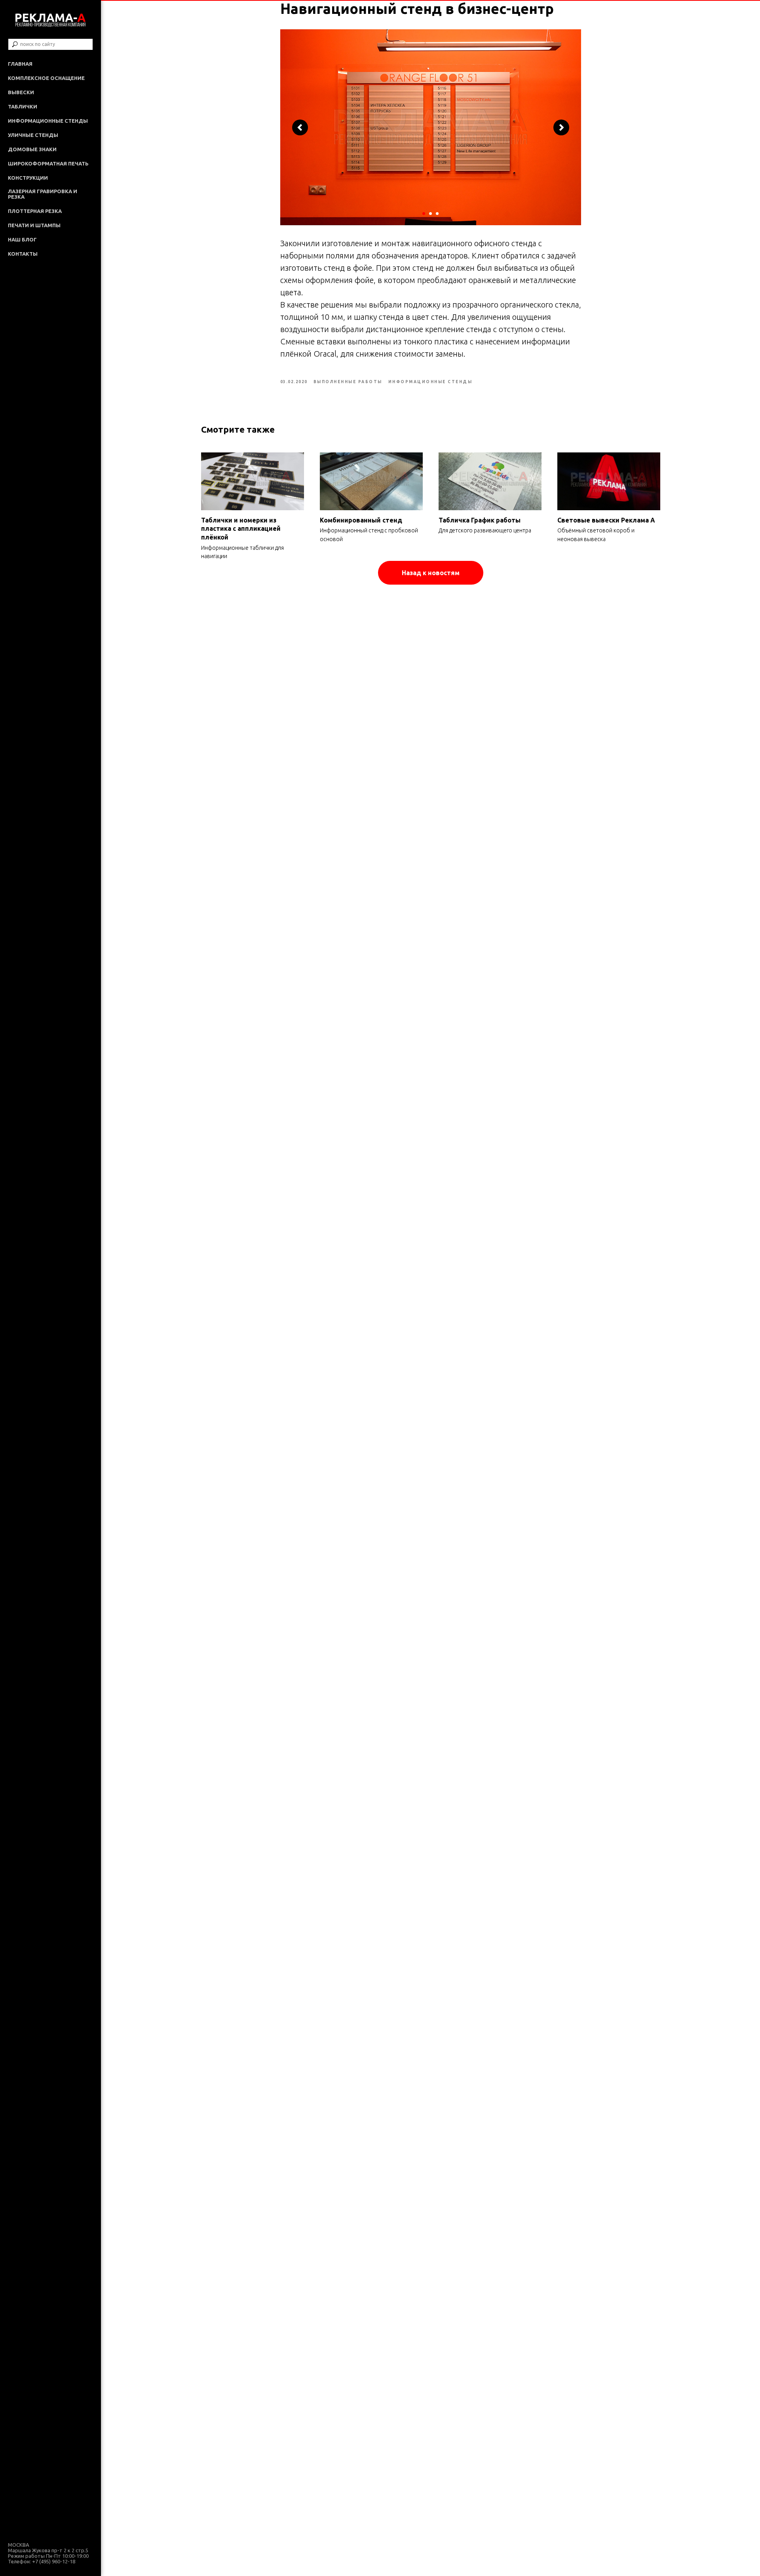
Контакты (23, 254)
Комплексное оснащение (46, 78)
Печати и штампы (34, 225)
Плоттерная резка (35, 211)
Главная (20, 64)
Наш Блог (22, 239)
